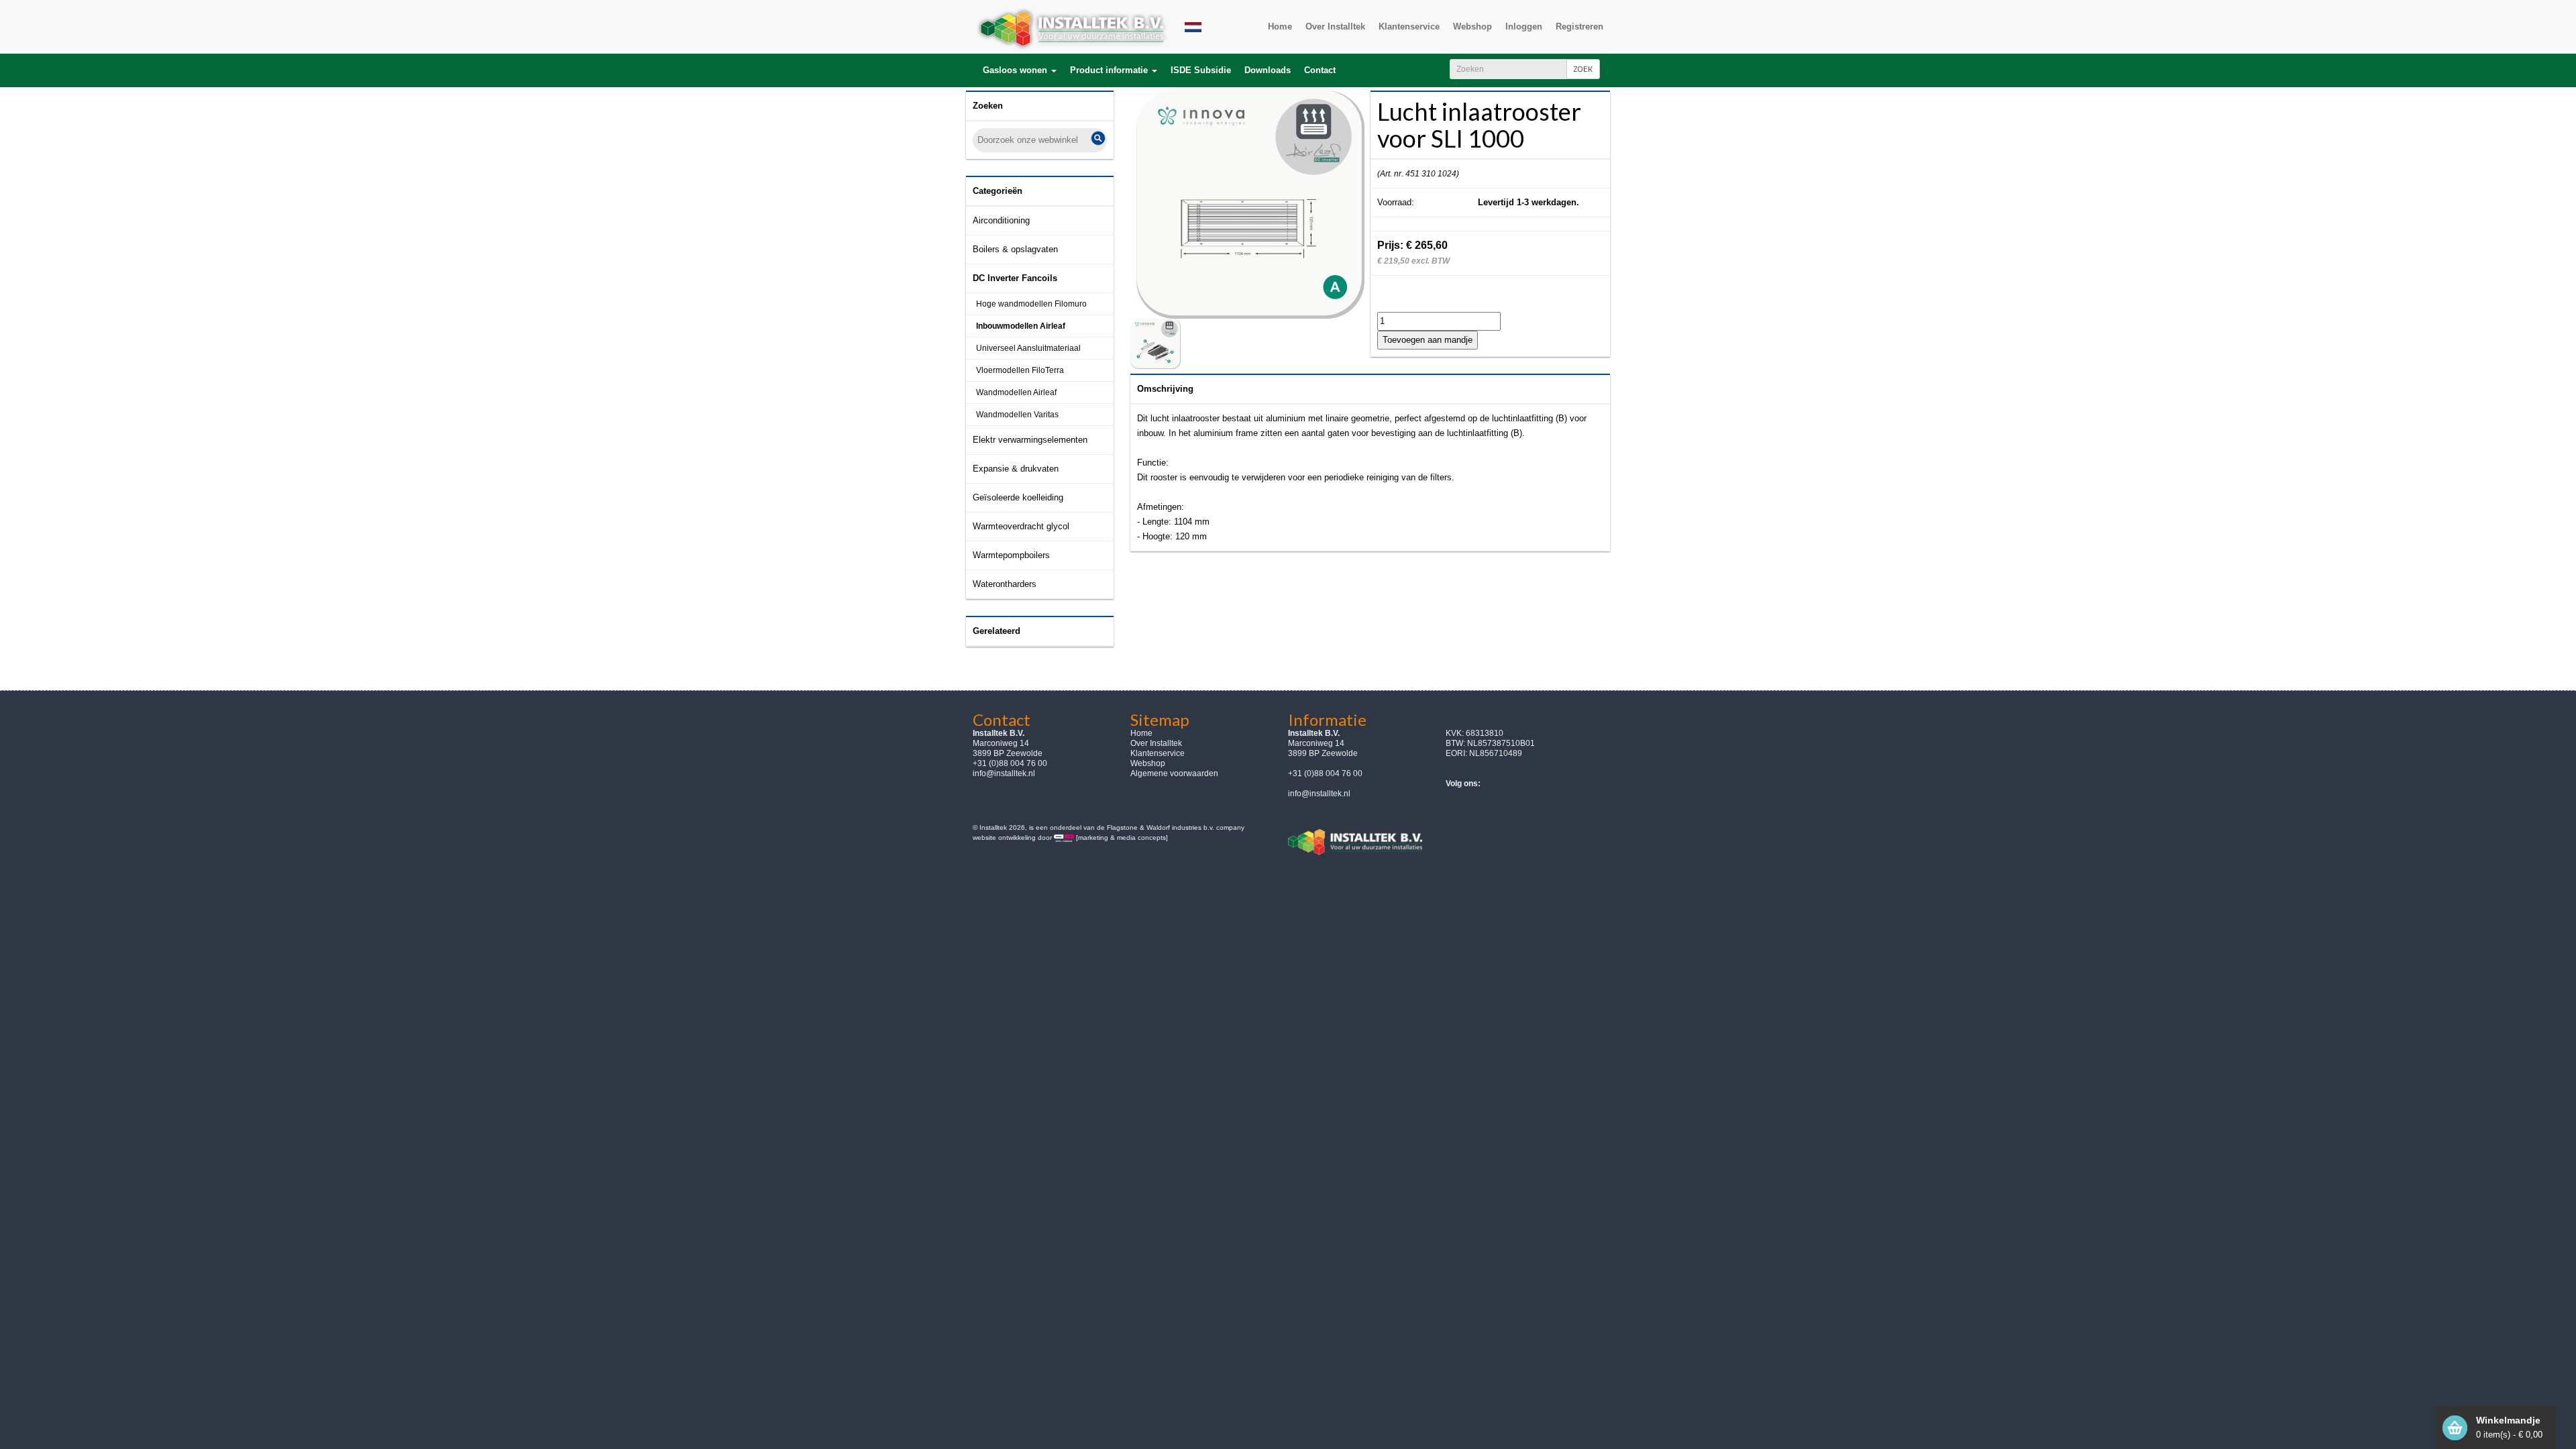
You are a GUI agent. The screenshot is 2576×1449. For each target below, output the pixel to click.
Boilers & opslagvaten (1015, 249)
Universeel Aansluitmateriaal (1028, 348)
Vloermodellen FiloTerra (1020, 370)
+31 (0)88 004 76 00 (1325, 773)
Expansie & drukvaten (1016, 469)
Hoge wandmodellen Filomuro (1031, 304)
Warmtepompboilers (1011, 555)
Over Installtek (1156, 743)
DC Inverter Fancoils (1015, 278)
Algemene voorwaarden (1174, 773)
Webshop (1148, 763)
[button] (1020, 70)
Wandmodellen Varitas (1017, 415)
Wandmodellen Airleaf (1016, 392)
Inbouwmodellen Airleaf (1021, 326)
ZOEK (1583, 69)
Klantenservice (1158, 753)
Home (1141, 733)
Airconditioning (1001, 220)
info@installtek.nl (1004, 773)
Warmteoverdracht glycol (1021, 526)
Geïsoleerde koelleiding (1018, 497)
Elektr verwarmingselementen (1030, 440)
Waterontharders (1005, 584)
